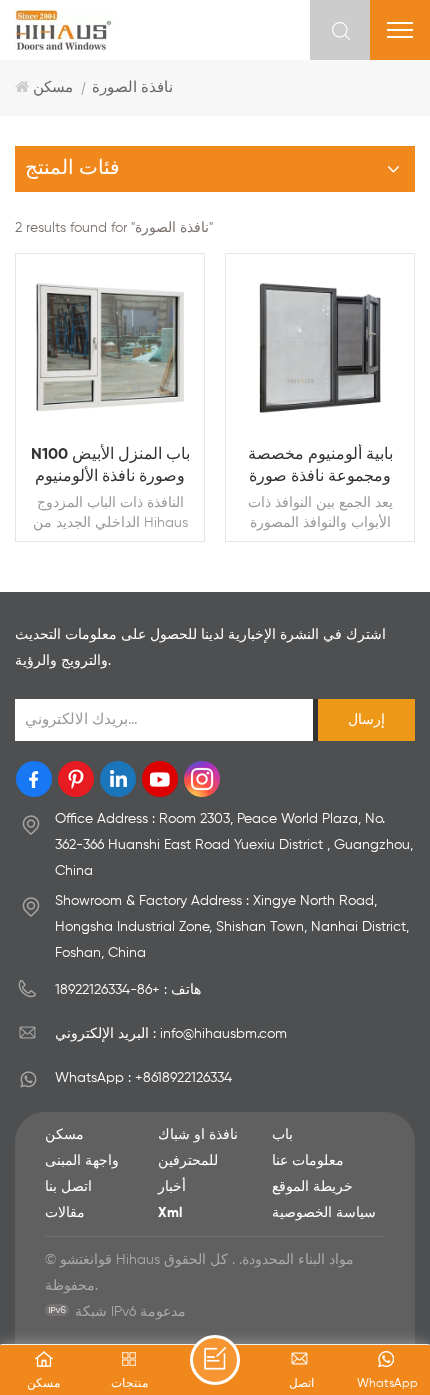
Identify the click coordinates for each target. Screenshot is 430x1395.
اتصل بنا (68, 1187)
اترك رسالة (215, 1360)
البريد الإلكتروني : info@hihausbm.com (171, 1034)
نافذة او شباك (198, 1135)
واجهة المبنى (82, 1161)
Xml (170, 1213)
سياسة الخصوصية (324, 1213)
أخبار (172, 1187)
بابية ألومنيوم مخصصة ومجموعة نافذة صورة (320, 466)
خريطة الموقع (312, 1187)
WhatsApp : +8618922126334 (143, 1078)
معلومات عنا (308, 1161)
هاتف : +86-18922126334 (128, 990)
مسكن (53, 87)
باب (282, 1135)
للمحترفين (188, 1161)
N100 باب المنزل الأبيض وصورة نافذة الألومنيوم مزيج (110, 467)
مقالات (65, 1213)
